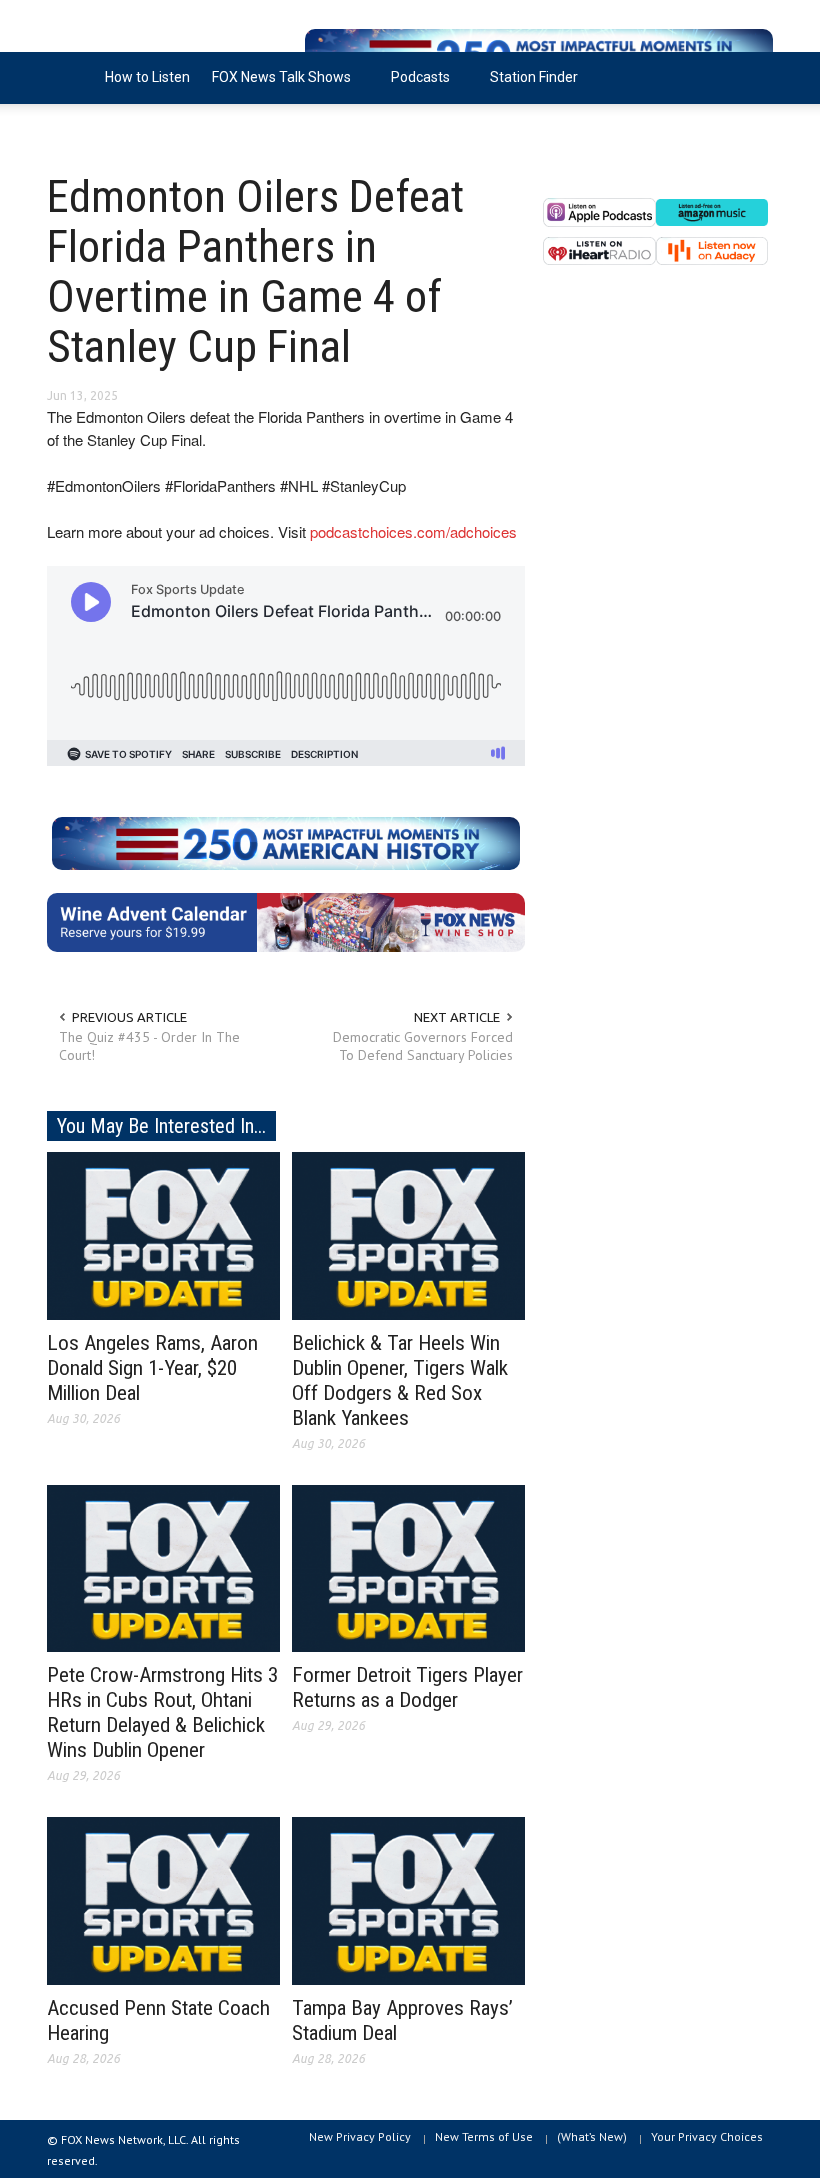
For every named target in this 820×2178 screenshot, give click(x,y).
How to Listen (147, 77)
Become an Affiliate (120, 129)
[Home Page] (70, 78)
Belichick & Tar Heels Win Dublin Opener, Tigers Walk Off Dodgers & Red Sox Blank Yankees (400, 1380)
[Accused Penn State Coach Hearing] (163, 1900)
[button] (753, 76)
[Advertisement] (658, 460)
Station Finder (534, 77)
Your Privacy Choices (707, 2136)
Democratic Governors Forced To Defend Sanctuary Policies (423, 1046)
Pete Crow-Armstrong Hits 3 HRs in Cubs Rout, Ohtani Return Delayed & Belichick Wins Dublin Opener (162, 1712)
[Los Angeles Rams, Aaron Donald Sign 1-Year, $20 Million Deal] (163, 1234)
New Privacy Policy (360, 2136)
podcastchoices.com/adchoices (413, 531)
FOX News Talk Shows (276, 86)
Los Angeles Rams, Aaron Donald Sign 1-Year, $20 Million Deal (152, 1368)
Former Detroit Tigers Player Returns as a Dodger (407, 1687)
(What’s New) (592, 2136)
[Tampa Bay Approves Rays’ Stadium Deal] (408, 1900)
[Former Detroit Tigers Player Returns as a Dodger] (408, 1567)
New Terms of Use (484, 2136)
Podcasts (415, 86)
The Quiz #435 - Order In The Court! (149, 1046)
